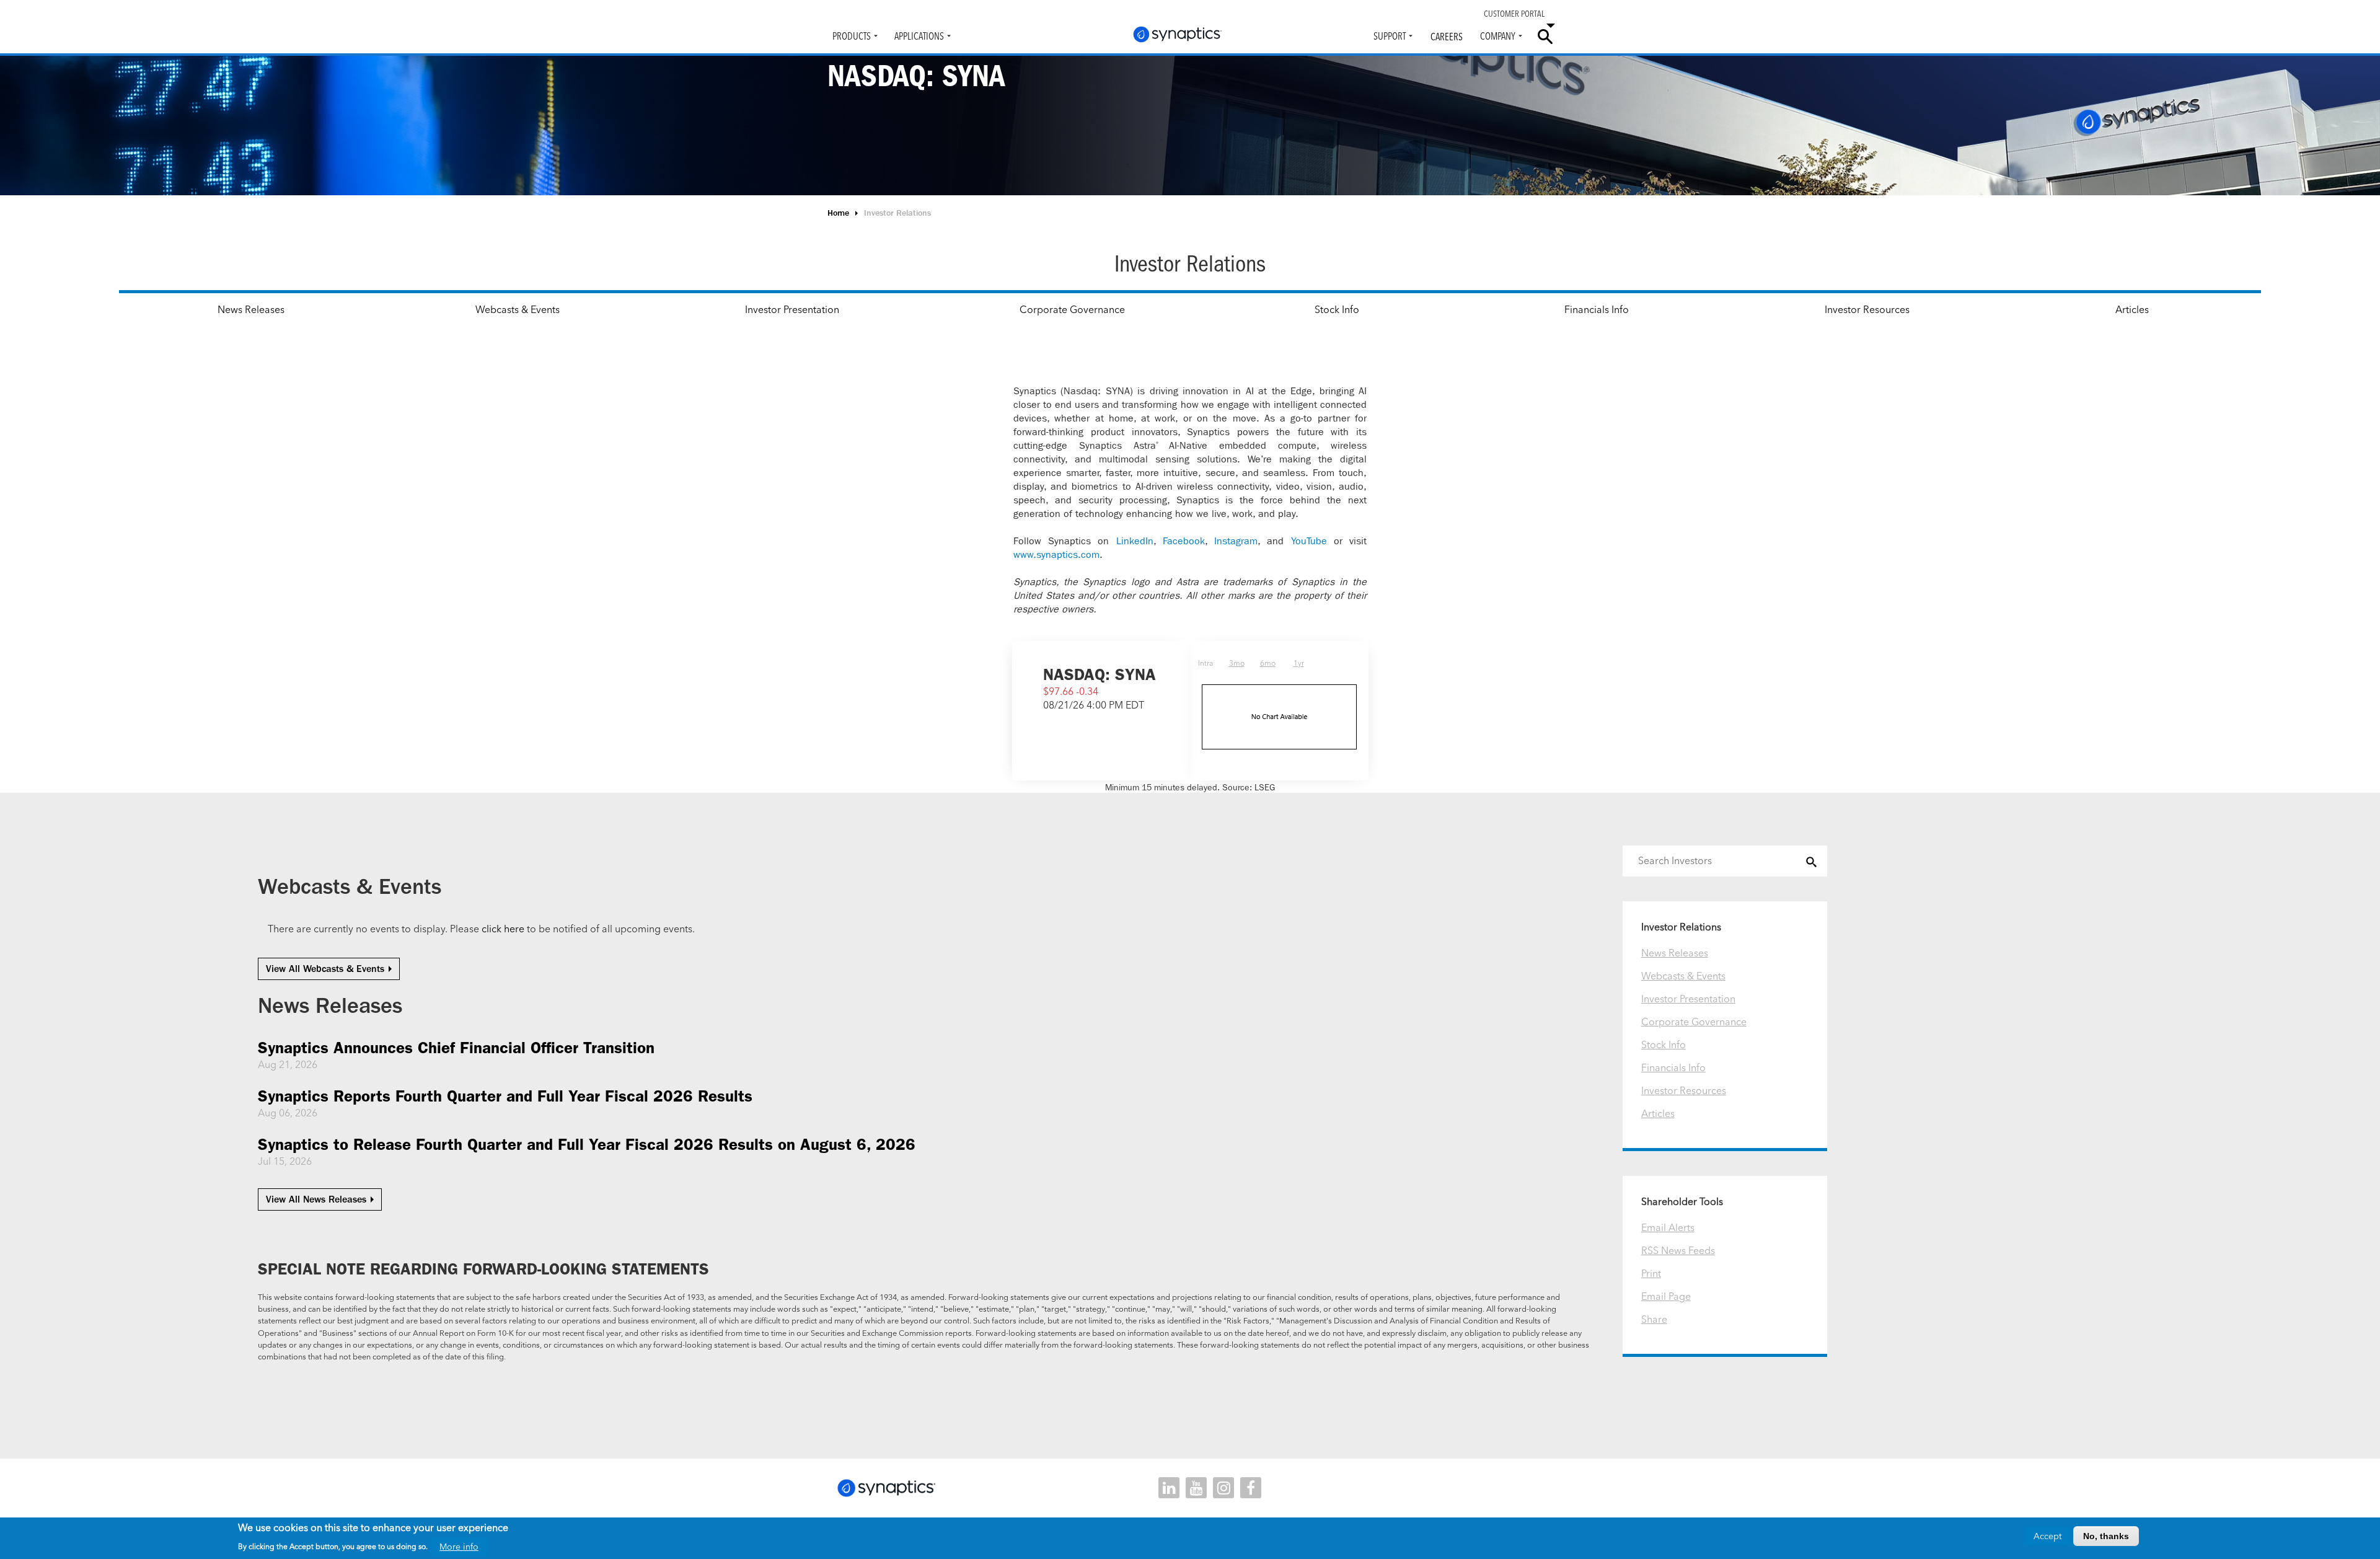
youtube (1196, 1488)
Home (838, 213)
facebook (1251, 1488)
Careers (1447, 37)
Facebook (1184, 541)
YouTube (1309, 541)
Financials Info (1597, 309)
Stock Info (1337, 309)
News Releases (251, 309)
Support (1390, 36)
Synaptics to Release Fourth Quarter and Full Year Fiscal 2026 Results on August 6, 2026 (587, 1145)
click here (503, 929)
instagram (1223, 1488)
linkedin (1169, 1488)
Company (1498, 36)
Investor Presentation (792, 309)
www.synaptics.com (1056, 554)
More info (459, 1547)
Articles (2132, 309)
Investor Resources (1867, 309)
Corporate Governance (1072, 309)
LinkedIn (1135, 541)
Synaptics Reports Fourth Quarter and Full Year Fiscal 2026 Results (505, 1096)
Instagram (1236, 541)
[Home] (1178, 34)
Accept (2047, 1536)
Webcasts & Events (518, 309)
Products (852, 36)
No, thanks (2106, 1536)
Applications (919, 36)
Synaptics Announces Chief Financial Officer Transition (456, 1048)
